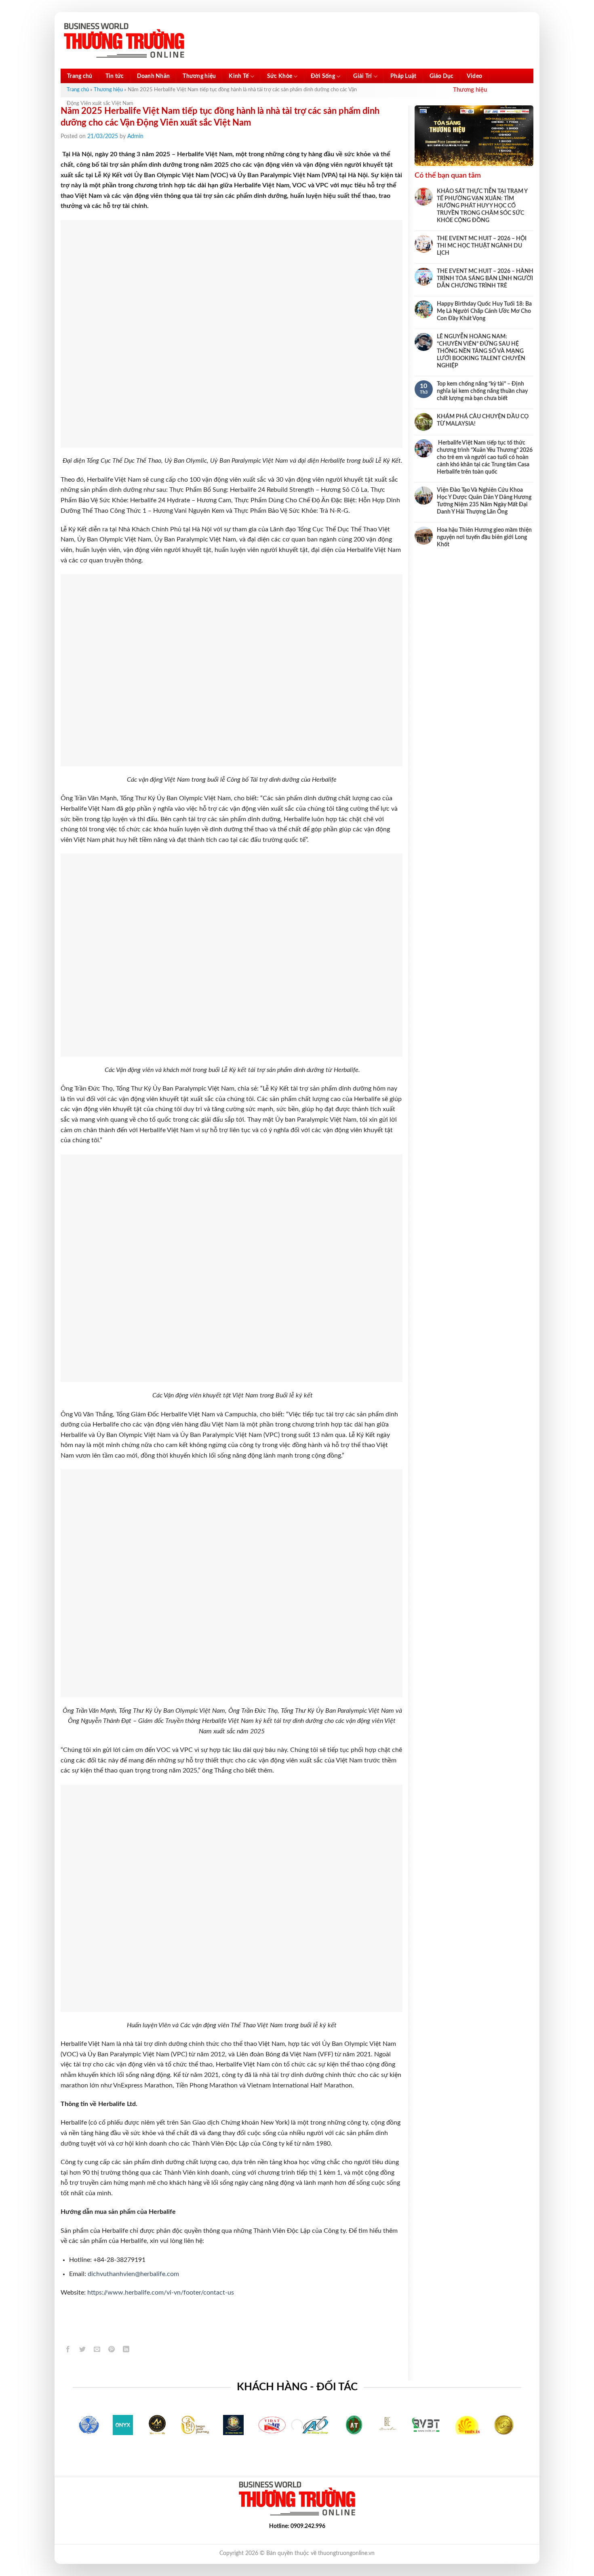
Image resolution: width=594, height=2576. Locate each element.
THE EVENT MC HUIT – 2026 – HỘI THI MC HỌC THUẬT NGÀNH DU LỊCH (482, 246)
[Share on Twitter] (83, 2350)
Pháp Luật (403, 76)
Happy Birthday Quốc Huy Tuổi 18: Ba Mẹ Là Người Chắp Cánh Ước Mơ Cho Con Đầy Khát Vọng (484, 311)
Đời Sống (323, 76)
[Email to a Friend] (97, 2350)
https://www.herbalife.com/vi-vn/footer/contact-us (161, 2293)
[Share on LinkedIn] (126, 2350)
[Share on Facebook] (68, 2350)
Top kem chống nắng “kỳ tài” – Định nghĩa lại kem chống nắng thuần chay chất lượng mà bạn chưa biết (482, 391)
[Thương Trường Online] (124, 41)
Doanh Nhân (154, 76)
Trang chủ (80, 76)
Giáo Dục (442, 76)
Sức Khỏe (280, 76)
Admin (135, 136)
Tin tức (115, 76)
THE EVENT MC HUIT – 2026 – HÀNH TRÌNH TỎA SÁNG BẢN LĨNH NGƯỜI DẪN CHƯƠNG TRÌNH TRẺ (485, 279)
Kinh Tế (239, 76)
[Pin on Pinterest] (112, 2350)
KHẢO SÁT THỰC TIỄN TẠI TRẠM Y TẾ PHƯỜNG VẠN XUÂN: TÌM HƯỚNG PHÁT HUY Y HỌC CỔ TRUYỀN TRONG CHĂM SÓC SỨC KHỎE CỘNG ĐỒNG (482, 206)
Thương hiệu (199, 76)
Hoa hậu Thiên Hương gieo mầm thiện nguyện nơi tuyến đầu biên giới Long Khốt (484, 537)
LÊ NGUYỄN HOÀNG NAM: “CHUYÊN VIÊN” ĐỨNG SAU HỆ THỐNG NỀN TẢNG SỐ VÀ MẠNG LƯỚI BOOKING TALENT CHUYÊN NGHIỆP (481, 351)
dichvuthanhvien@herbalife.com (133, 2274)
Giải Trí (362, 76)
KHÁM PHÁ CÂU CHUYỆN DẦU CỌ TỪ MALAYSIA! (483, 420)
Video (474, 76)
